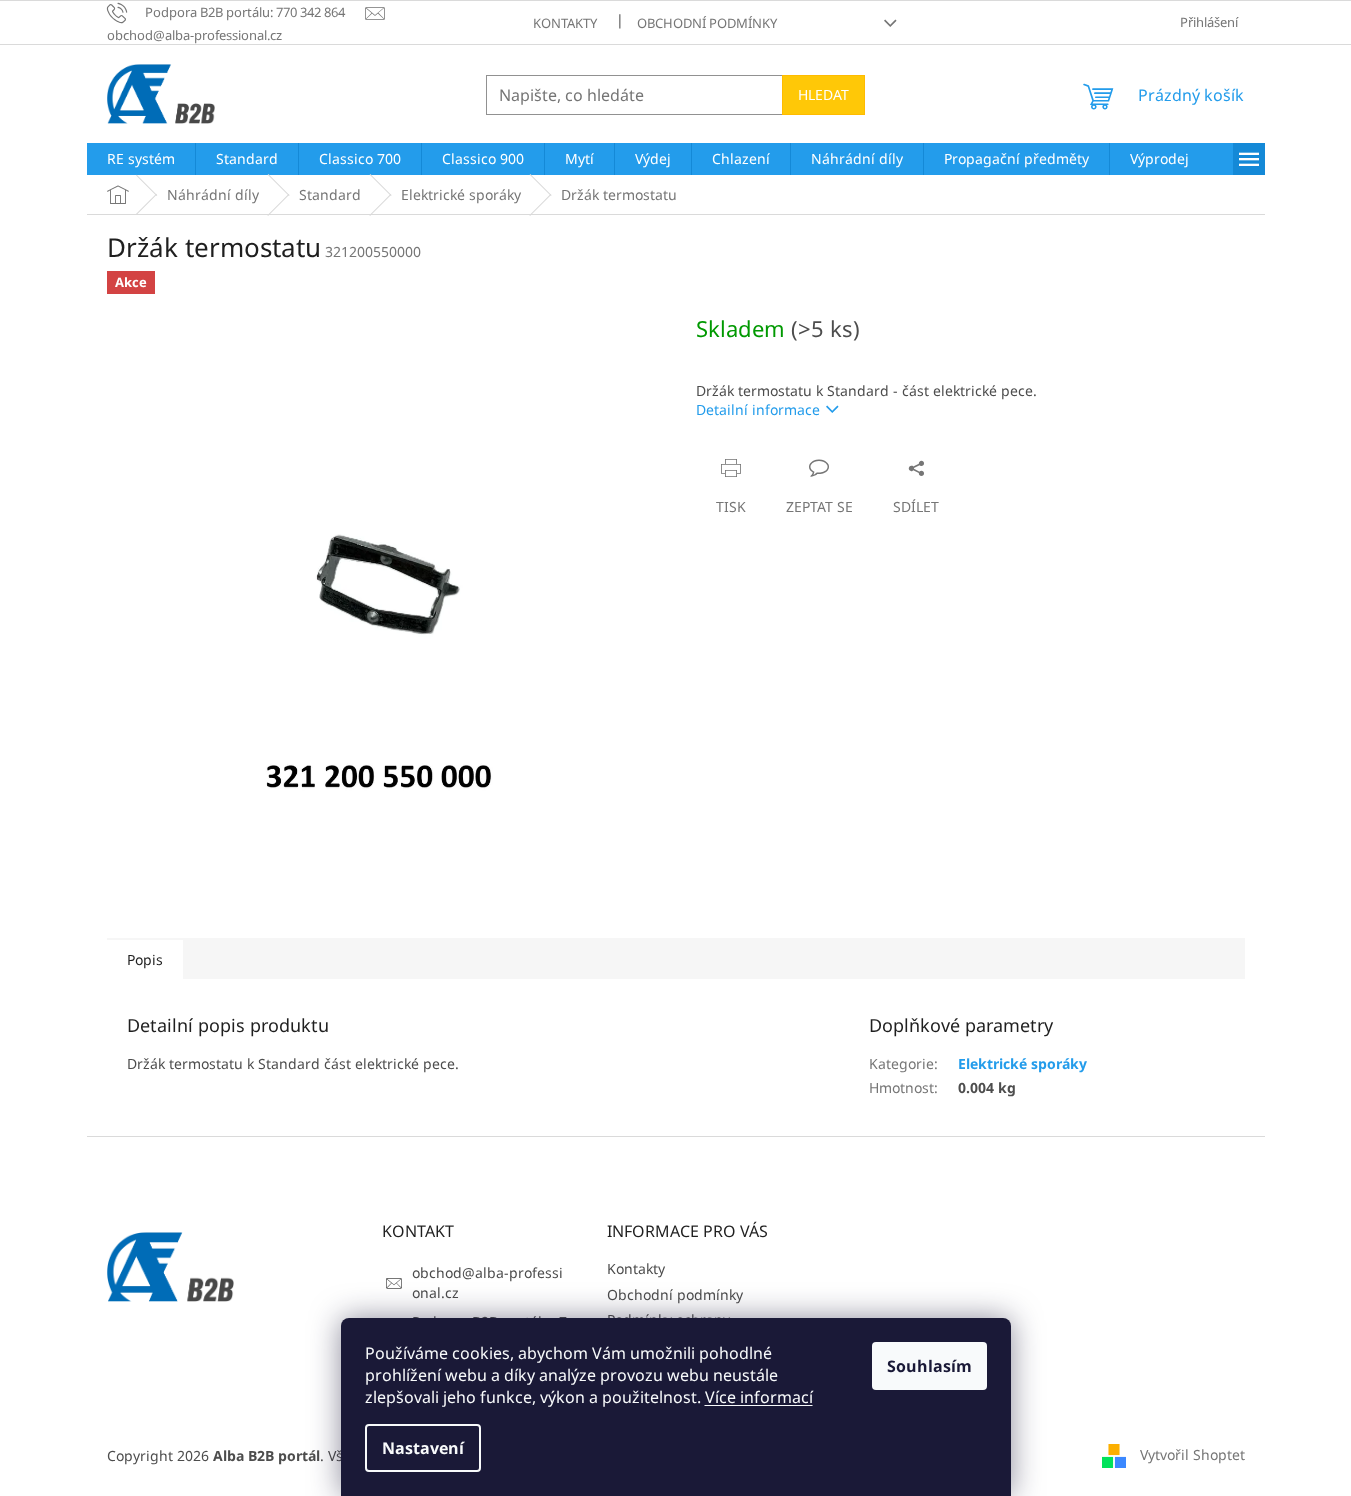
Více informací (759, 1397)
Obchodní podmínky (707, 23)
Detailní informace (758, 409)
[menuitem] (141, 159)
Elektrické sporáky (1022, 1063)
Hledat (823, 94)
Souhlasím (929, 1366)
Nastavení (423, 1448)
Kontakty (565, 23)
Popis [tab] (145, 959)
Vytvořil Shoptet (1192, 1454)
